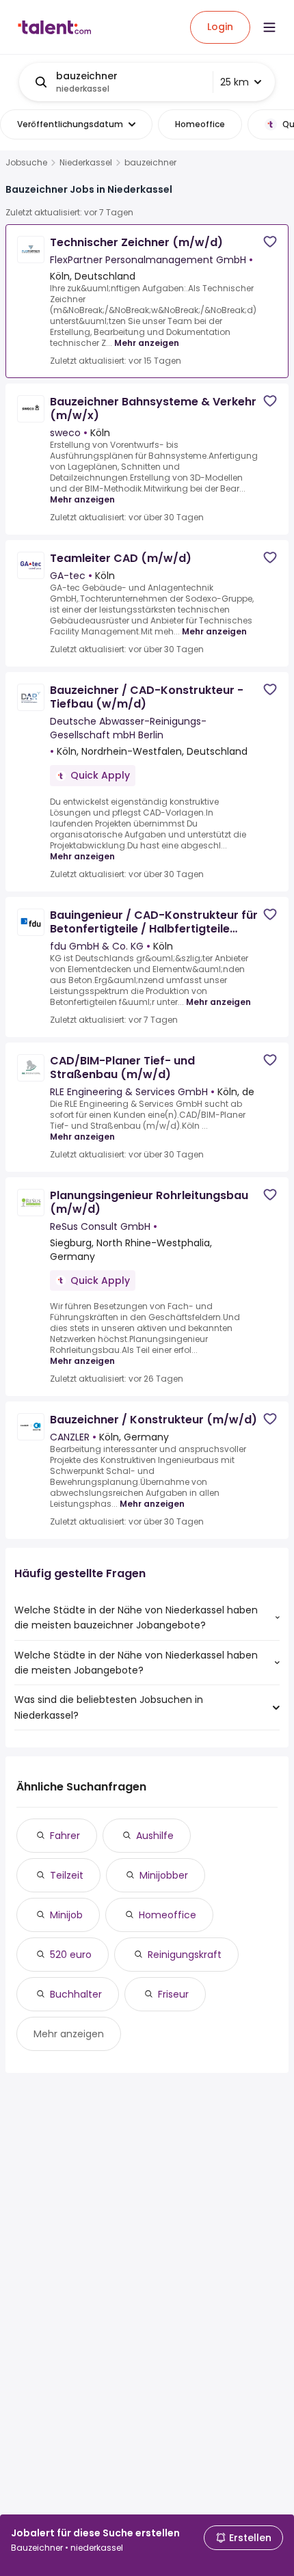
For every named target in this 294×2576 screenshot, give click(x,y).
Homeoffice (168, 1915)
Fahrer (65, 1836)
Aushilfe (155, 1836)
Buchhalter (76, 1994)
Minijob (66, 1915)
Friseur (173, 1994)
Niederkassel (86, 163)
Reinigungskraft (185, 1955)
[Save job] (270, 242)
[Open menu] (269, 27)
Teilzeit (67, 1875)
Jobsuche (26, 163)
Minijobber (164, 1875)
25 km (235, 82)
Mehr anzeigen (147, 343)
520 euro (71, 1955)
